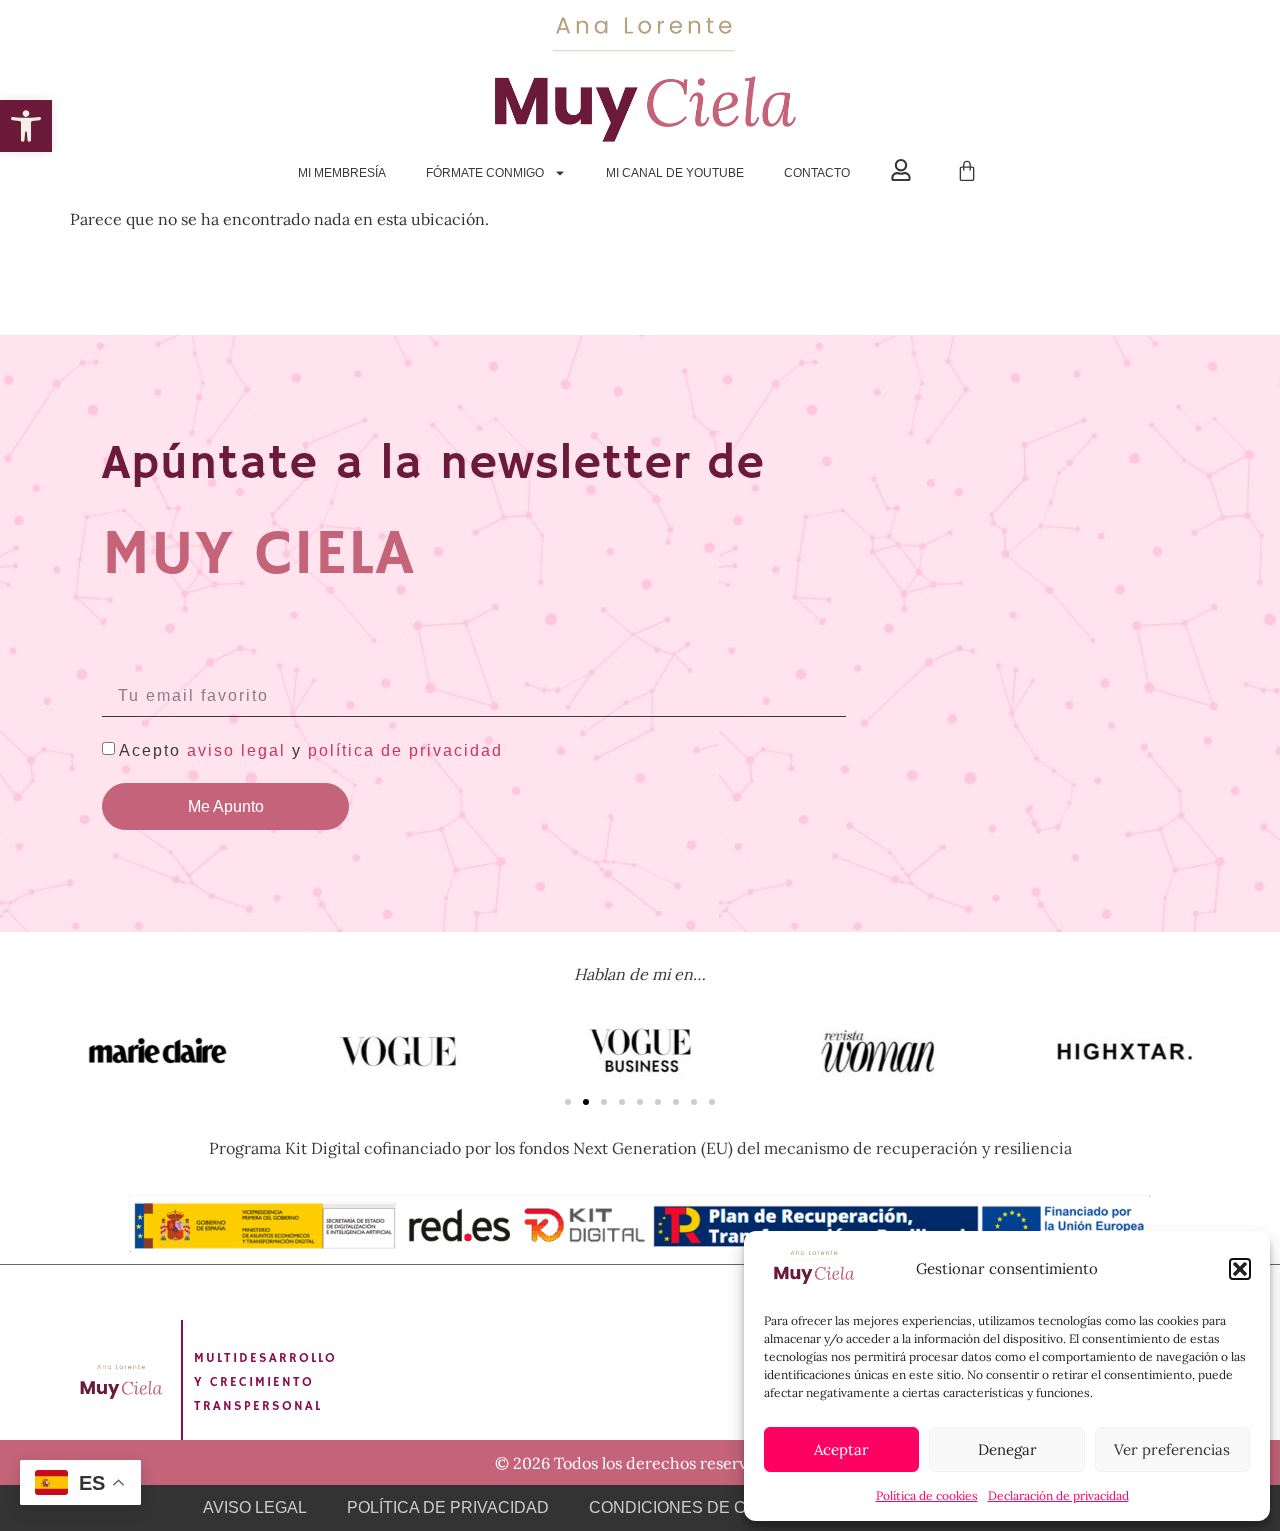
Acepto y (311, 750)
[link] (26, 126)
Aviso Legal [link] (255, 1507)
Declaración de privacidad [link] (1058, 1495)
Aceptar (841, 1449)
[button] (1240, 1269)
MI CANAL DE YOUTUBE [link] (675, 173)
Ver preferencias (1172, 1449)
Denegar (1007, 1449)
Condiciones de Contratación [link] (725, 1507)
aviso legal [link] (236, 750)
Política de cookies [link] (927, 1495)
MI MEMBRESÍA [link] (342, 173)
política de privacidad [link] (405, 750)
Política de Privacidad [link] (448, 1507)
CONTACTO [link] (817, 173)
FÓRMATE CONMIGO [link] (485, 173)
